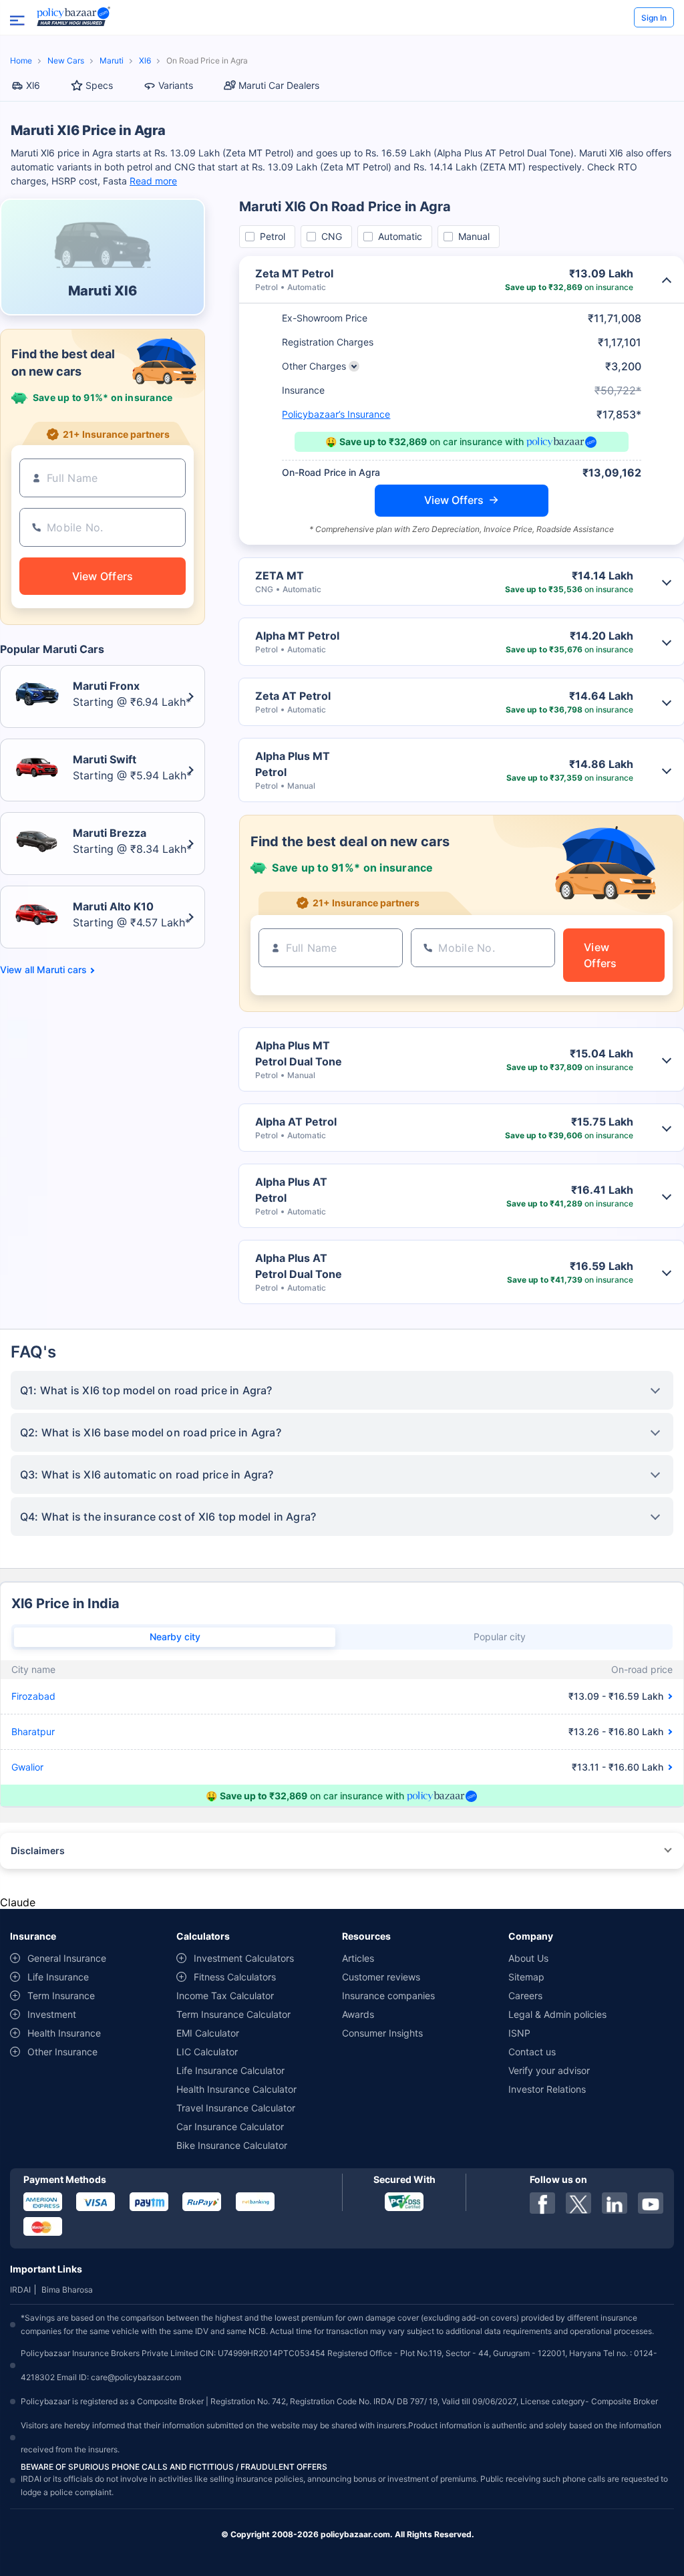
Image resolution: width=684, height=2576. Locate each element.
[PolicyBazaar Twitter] (578, 2203)
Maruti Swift (105, 759)
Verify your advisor (549, 2070)
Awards (358, 2014)
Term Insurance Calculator (233, 2014)
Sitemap (526, 1977)
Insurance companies (388, 1995)
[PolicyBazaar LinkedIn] (615, 2203)
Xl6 (145, 60)
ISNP (519, 2033)
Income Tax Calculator (225, 1995)
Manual (474, 236)
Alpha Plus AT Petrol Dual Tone (299, 1266)
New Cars (66, 60)
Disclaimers (38, 1850)
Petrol (273, 236)
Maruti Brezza (110, 833)
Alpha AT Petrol (296, 1122)
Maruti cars (62, 970)
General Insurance (67, 1958)
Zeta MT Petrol (294, 273)
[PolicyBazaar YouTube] (651, 2203)
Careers (525, 1995)
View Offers (454, 500)
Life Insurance (58, 1977)
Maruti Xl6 (103, 291)
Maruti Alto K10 (113, 906)
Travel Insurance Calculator (236, 2108)
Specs (99, 85)
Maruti (112, 60)
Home (21, 60)
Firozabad (33, 1696)
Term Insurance (61, 1995)
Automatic (400, 236)
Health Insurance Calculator (236, 2089)
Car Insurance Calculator (230, 2127)
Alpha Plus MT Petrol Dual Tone (299, 1053)
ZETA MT (280, 575)
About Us (528, 1958)
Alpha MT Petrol (297, 636)
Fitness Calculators (235, 1977)
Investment (52, 2014)
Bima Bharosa (67, 2290)
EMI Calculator (208, 2033)
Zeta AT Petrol (293, 696)
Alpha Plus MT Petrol (293, 764)
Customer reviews (381, 1977)
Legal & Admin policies (557, 2014)
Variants (176, 85)
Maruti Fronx (106, 686)
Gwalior (27, 1767)
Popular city (500, 1637)
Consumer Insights (382, 2033)
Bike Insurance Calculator (232, 2145)
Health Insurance (64, 2033)
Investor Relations (547, 2089)
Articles (358, 1958)
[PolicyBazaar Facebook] (542, 2203)
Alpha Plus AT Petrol (291, 1190)
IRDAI (20, 2290)
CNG (332, 236)
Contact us (532, 2052)
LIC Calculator (207, 2052)
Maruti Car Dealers (279, 85)
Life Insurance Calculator (230, 2070)
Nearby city (175, 1637)
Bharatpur (33, 1731)
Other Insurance (62, 2052)
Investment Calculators (244, 1958)
